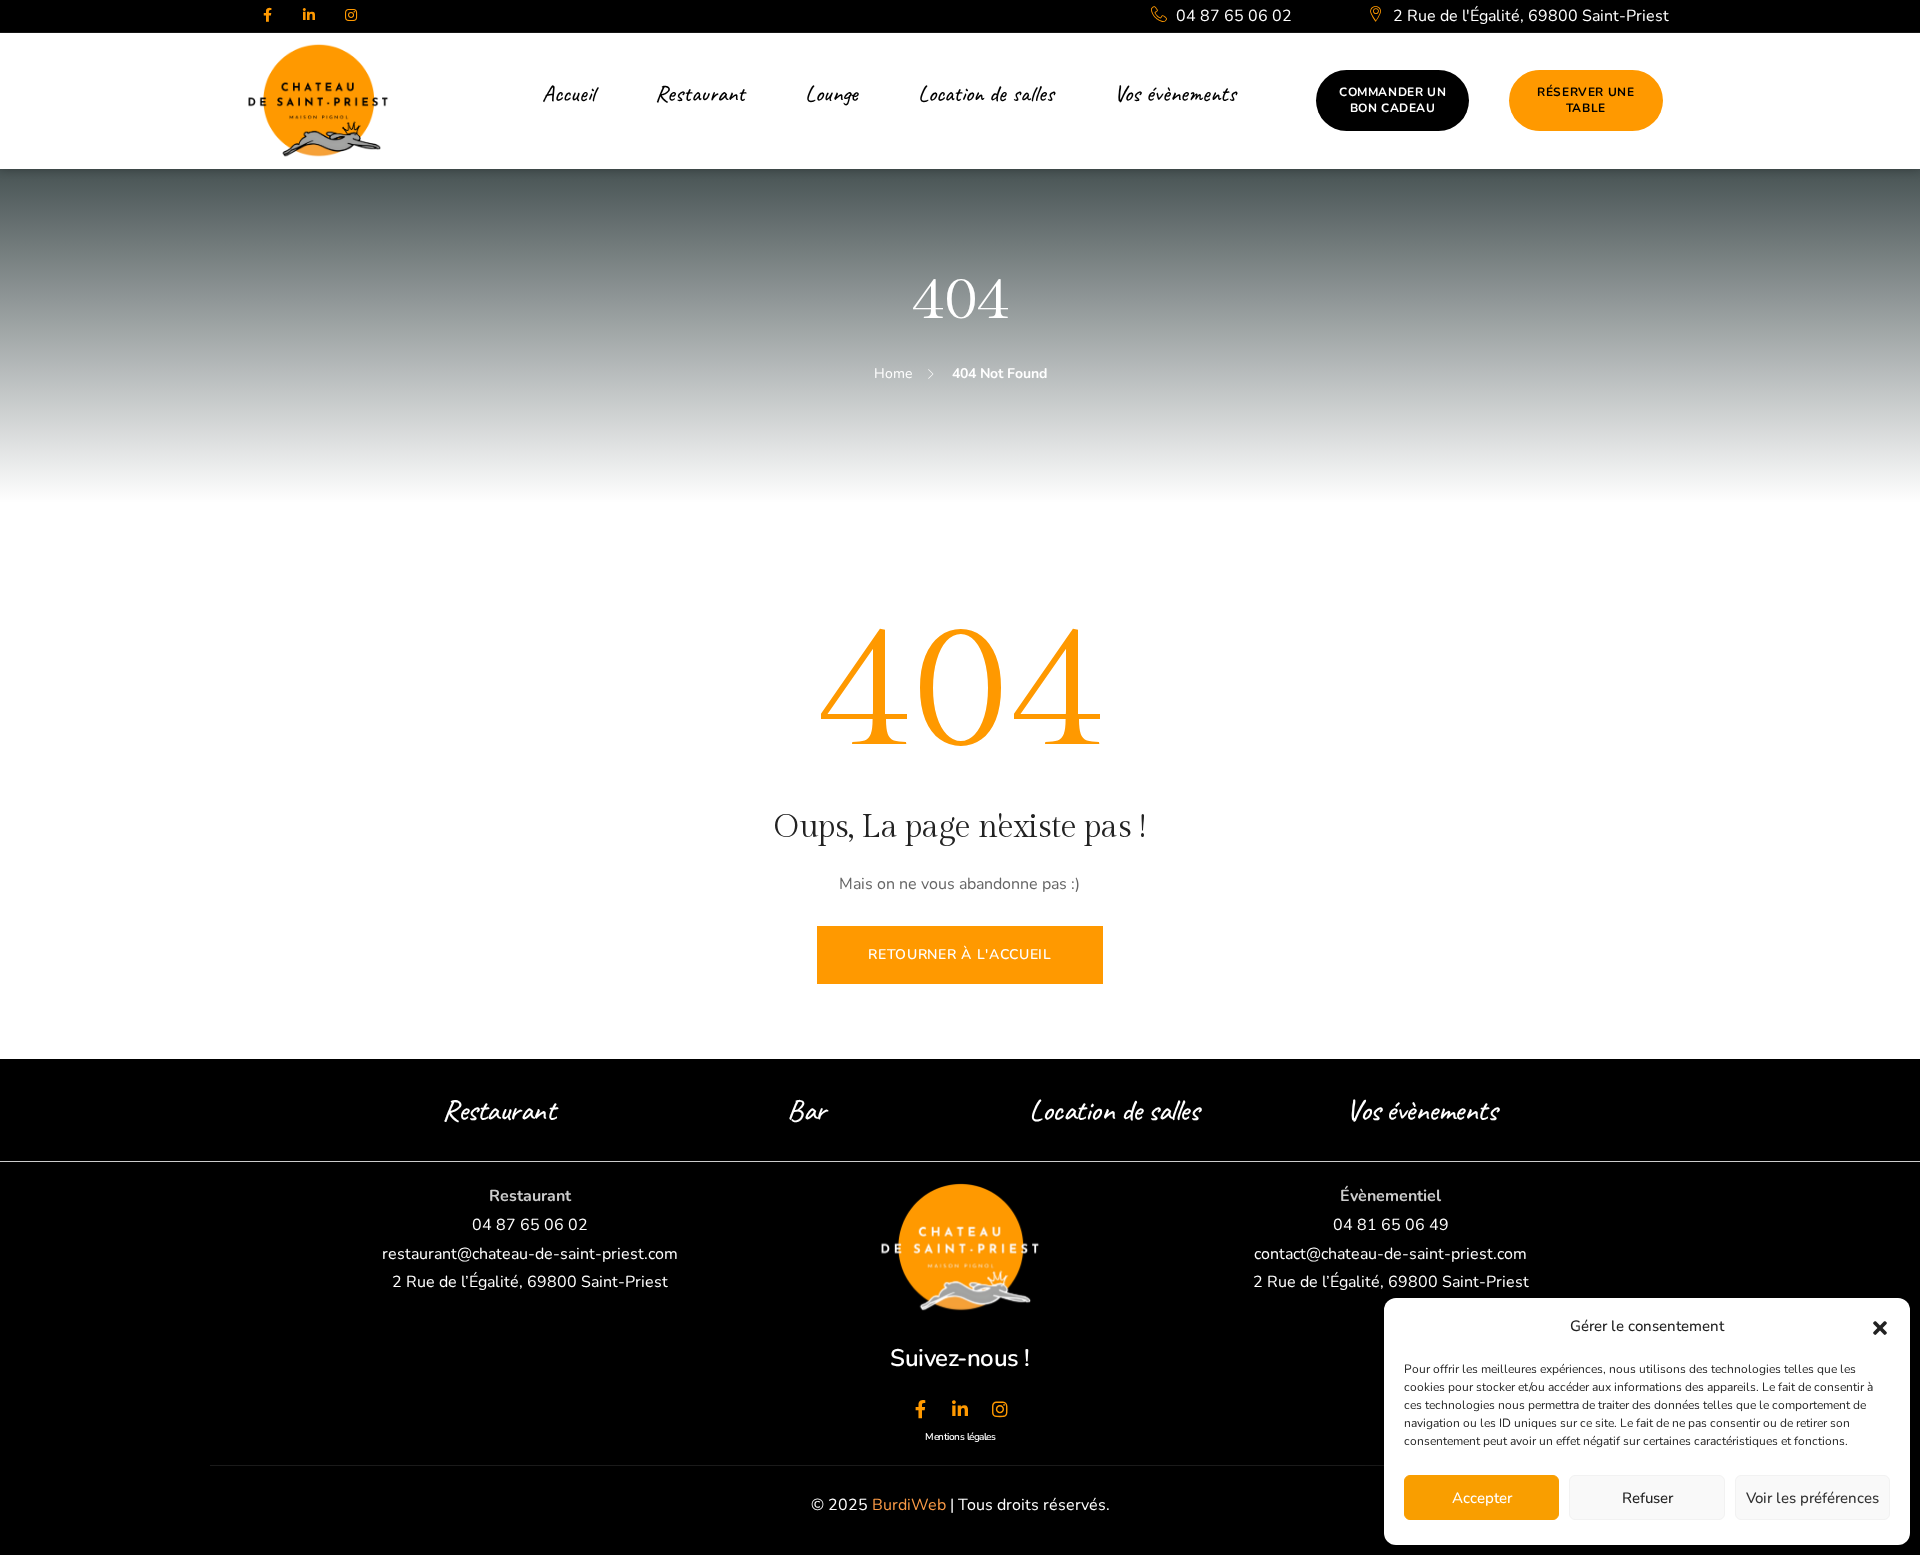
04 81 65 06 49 (1391, 1225)
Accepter (1482, 1498)
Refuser (1647, 1498)
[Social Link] (267, 16)
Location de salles (1113, 1110)
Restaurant (498, 1110)
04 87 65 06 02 (1232, 16)
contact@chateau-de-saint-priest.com (1390, 1254)
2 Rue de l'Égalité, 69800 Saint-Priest (1529, 16)
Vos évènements (1421, 1110)
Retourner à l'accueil (960, 954)
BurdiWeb (909, 1505)
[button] (1880, 1327)
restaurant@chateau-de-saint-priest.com (530, 1254)
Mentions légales (960, 1437)
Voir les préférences (1812, 1498)
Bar (806, 1110)
